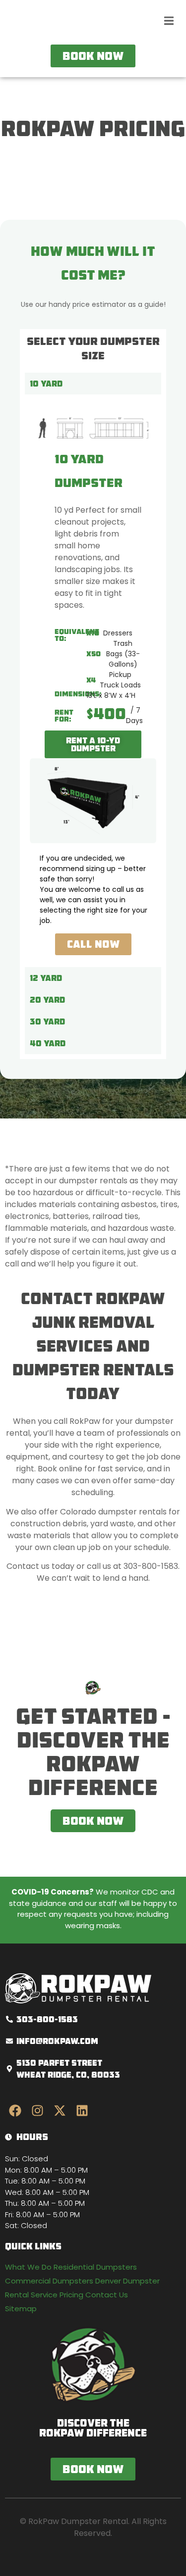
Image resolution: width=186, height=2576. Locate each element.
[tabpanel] (93, 681)
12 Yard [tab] (46, 978)
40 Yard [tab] (48, 1043)
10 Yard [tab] (46, 384)
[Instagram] (37, 2110)
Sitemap (21, 2309)
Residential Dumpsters (95, 2267)
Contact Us (107, 2295)
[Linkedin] (82, 2110)
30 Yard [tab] (47, 1021)
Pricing (71, 2295)
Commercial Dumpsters (49, 2281)
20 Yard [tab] (47, 1000)
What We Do (28, 2267)
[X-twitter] (60, 2110)
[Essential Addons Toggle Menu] (169, 22)
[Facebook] (15, 2110)
